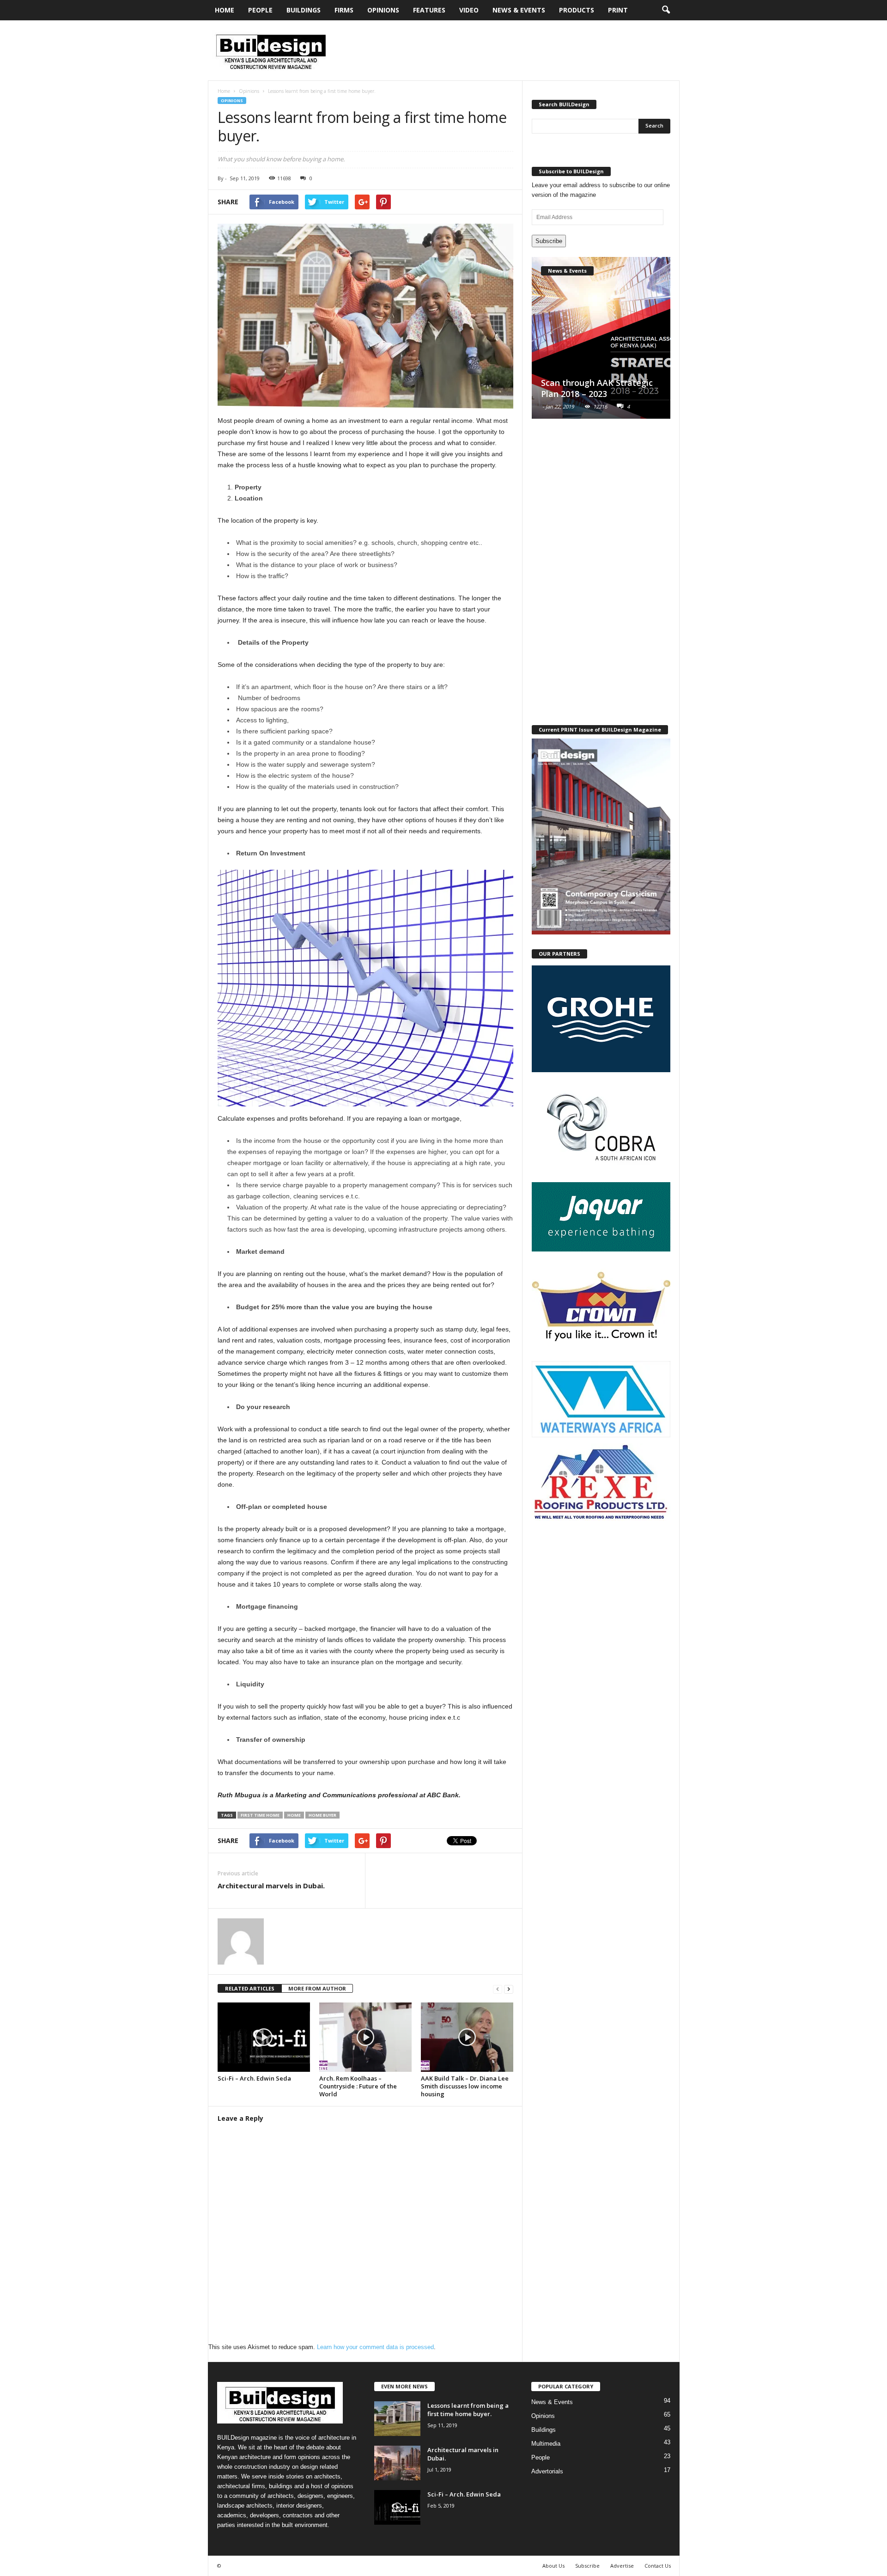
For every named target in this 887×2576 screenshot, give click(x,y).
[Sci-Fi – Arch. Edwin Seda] (264, 2037)
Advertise (622, 2566)
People (260, 10)
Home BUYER (322, 1815)
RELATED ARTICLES (250, 1988)
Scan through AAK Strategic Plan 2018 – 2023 (597, 388)
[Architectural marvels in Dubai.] (397, 2463)
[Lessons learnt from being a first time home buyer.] (397, 2419)
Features (429, 10)
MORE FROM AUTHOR (317, 1988)
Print (618, 10)
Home (225, 10)
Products (577, 10)
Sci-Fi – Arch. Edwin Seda (254, 2078)
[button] (666, 10)
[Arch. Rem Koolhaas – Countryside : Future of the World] (365, 2037)
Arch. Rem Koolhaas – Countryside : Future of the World (358, 2086)
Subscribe (549, 241)
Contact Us (658, 2566)
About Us (553, 2566)
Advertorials (547, 2471)
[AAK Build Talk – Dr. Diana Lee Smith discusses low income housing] (467, 2037)
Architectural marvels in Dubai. (271, 1886)
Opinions (383, 10)
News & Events (519, 10)
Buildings (304, 10)
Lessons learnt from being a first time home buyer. (468, 2410)
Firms (344, 10)
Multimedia (546, 2444)
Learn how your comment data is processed (375, 2347)
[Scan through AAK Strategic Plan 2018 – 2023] (601, 338)
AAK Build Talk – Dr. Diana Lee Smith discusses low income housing (465, 2086)
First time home (260, 1815)
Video (469, 10)
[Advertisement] (511, 50)
